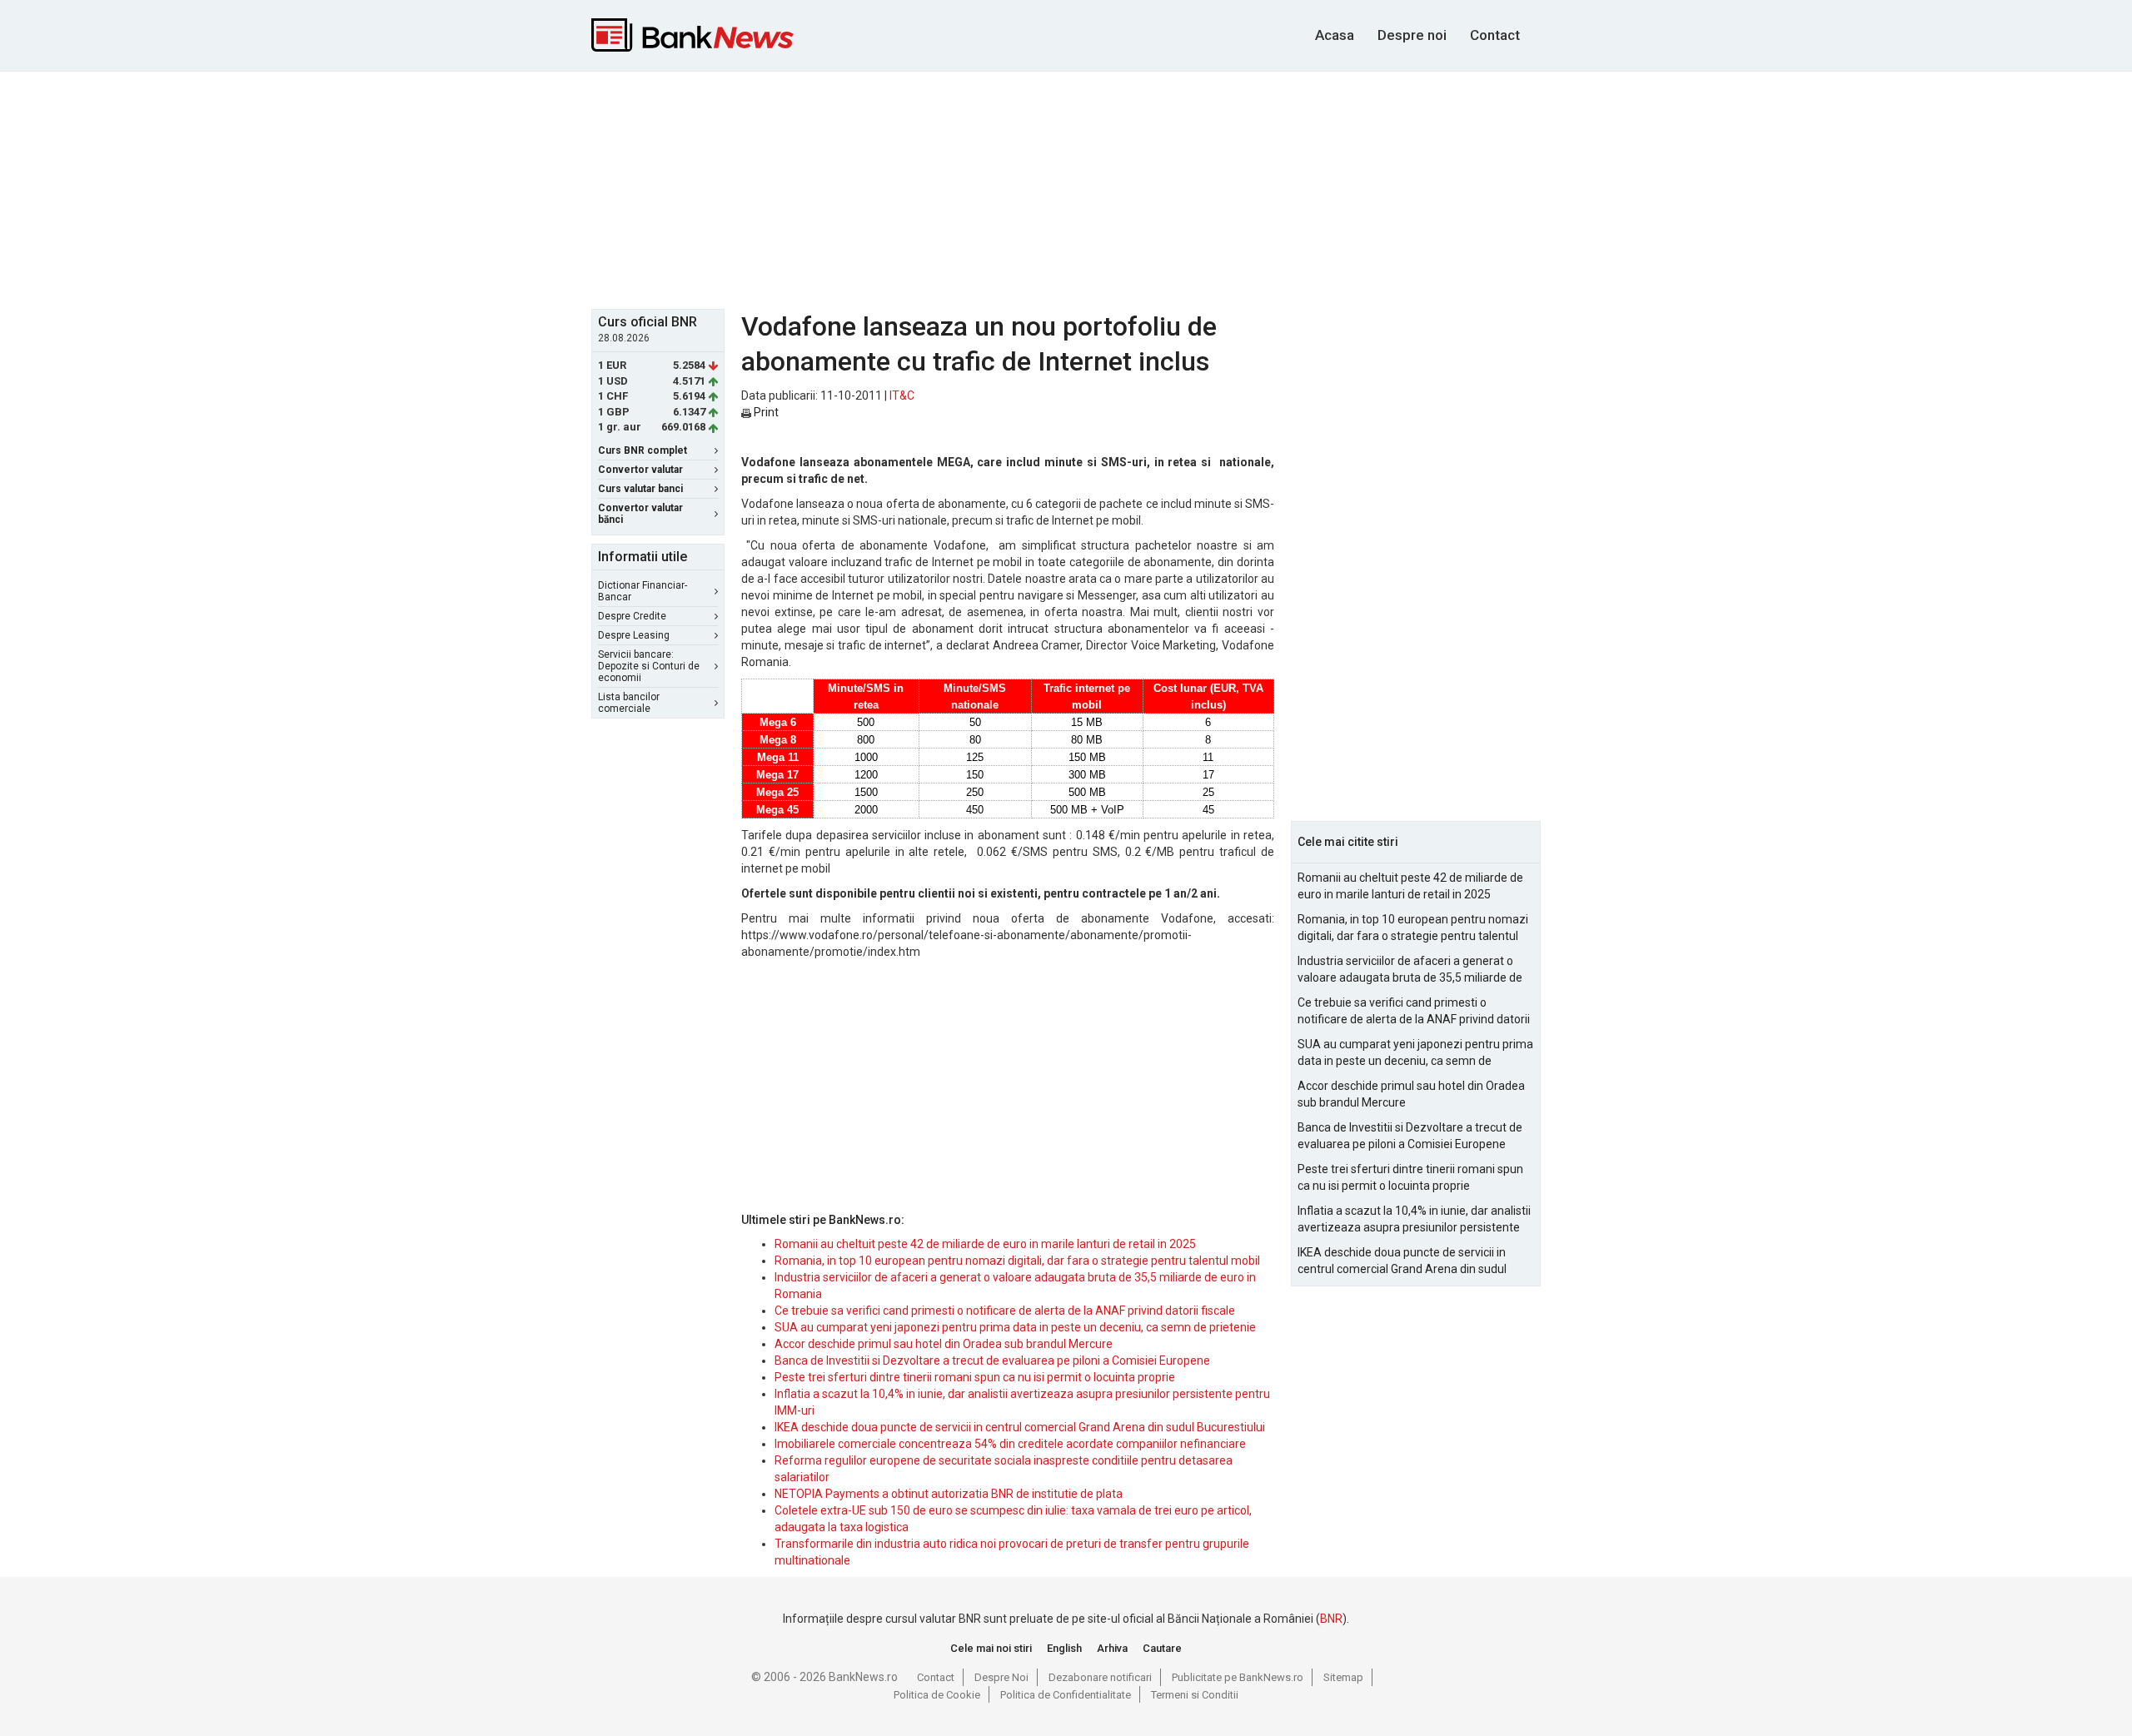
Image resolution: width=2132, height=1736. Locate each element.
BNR (1331, 1619)
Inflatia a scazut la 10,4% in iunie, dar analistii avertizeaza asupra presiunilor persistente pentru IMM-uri (1414, 1220)
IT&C (902, 395)
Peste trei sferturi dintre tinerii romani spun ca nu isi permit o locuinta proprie (975, 1377)
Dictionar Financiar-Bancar (643, 591)
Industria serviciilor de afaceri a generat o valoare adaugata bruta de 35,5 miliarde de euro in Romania (1410, 970)
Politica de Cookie (937, 1695)
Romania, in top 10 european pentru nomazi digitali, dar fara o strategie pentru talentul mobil (1017, 1261)
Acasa (1335, 35)
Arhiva (1112, 1648)
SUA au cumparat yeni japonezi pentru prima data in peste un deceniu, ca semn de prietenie (1015, 1327)
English (1064, 1648)
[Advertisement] (1066, 188)
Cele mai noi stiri (991, 1648)
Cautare (1162, 1648)
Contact (1495, 35)
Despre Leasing (634, 635)
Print (765, 412)
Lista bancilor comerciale (629, 703)
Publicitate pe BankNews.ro (1238, 1677)
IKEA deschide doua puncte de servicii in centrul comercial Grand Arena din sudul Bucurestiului (1020, 1427)
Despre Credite (632, 616)
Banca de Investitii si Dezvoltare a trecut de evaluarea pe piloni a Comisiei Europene (992, 1360)
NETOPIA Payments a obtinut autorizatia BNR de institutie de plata (949, 1494)
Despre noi (1412, 35)
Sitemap (1343, 1677)
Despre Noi (1001, 1677)
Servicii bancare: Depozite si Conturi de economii (649, 666)
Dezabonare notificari (1100, 1677)
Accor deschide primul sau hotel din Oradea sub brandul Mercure (944, 1344)
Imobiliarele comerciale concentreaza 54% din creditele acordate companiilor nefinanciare (1010, 1444)
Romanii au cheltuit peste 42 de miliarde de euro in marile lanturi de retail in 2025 (985, 1244)
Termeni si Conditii (1195, 1695)
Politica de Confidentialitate (1066, 1695)
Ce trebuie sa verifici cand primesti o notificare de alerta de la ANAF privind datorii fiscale (1005, 1311)
